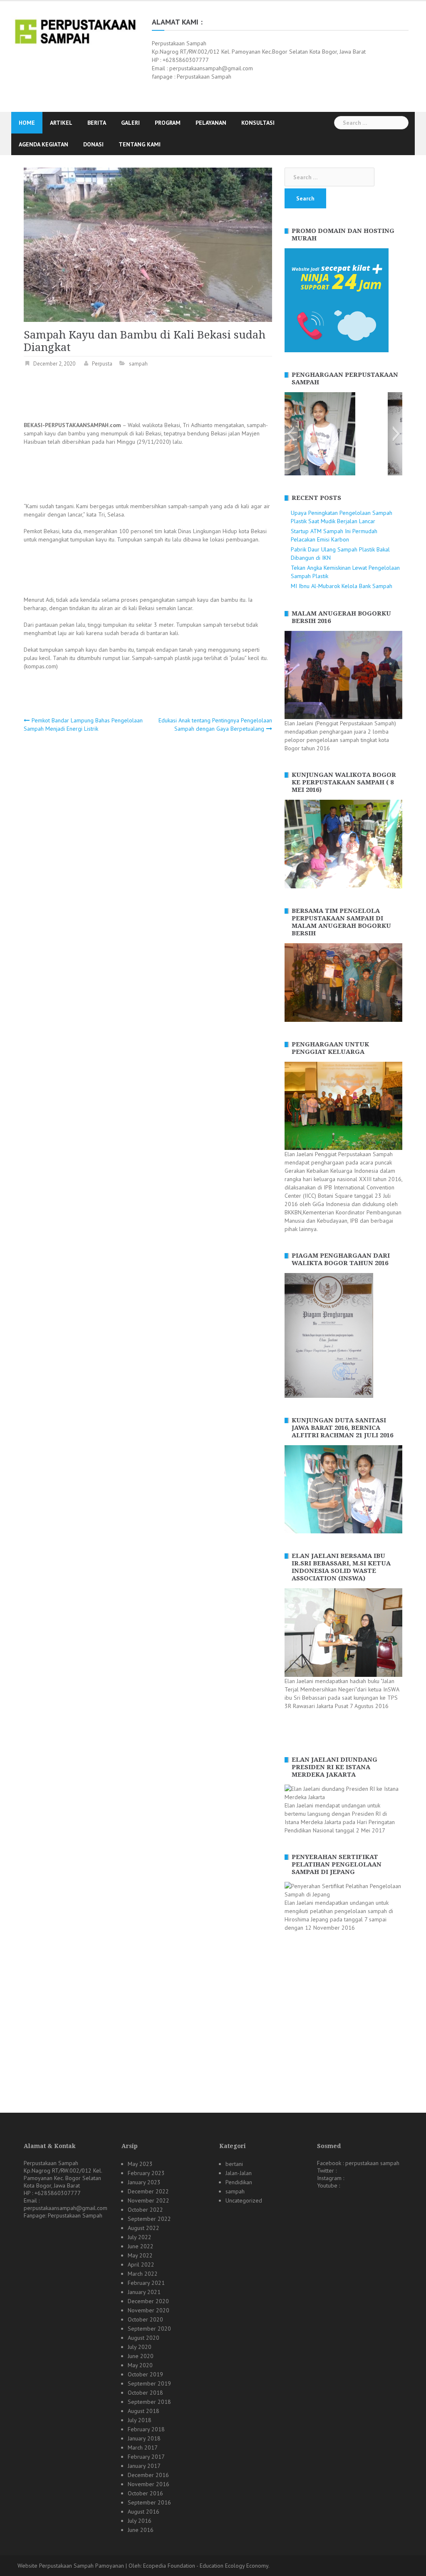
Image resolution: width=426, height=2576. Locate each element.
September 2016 (149, 2502)
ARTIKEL (61, 123)
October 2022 (145, 2210)
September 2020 (149, 2329)
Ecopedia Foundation (169, 2566)
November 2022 (149, 2200)
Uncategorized (244, 2200)
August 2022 (144, 2228)
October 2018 (145, 2393)
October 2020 (145, 2319)
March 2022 (143, 2274)
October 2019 (145, 2374)
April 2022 (141, 2265)
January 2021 (144, 2292)
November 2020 (149, 2310)
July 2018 (140, 2420)
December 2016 (148, 2475)
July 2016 (140, 2521)
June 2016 (141, 2530)
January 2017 (144, 2466)
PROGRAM (168, 123)
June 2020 (141, 2356)
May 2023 (140, 2164)
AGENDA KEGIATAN (43, 144)
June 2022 (141, 2246)
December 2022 (148, 2191)
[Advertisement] (175, 396)
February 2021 (146, 2283)
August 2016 (144, 2512)
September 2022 (149, 2219)
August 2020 (144, 2338)
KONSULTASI (258, 123)
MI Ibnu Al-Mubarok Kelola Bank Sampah (342, 586)
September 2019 (149, 2383)
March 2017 (143, 2447)
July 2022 (140, 2237)
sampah (138, 364)
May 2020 (140, 2365)
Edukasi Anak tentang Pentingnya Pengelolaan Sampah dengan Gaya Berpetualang (215, 724)
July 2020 (140, 2347)
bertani (234, 2164)
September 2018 (149, 2402)
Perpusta (102, 364)
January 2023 (144, 2182)
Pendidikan (239, 2182)
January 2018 (144, 2438)
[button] (291, 434)
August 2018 (144, 2411)
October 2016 (145, 2493)
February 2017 (146, 2457)
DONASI (93, 144)
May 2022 (140, 2255)
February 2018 (146, 2429)
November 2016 (149, 2484)
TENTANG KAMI (140, 144)
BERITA (97, 123)
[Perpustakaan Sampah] (75, 31)
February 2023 (146, 2173)
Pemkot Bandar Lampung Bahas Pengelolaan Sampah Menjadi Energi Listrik (83, 724)
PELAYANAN (211, 123)
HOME (27, 123)
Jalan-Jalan (239, 2173)
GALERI (130, 123)
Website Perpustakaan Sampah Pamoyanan (71, 2566)
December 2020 (148, 2301)
